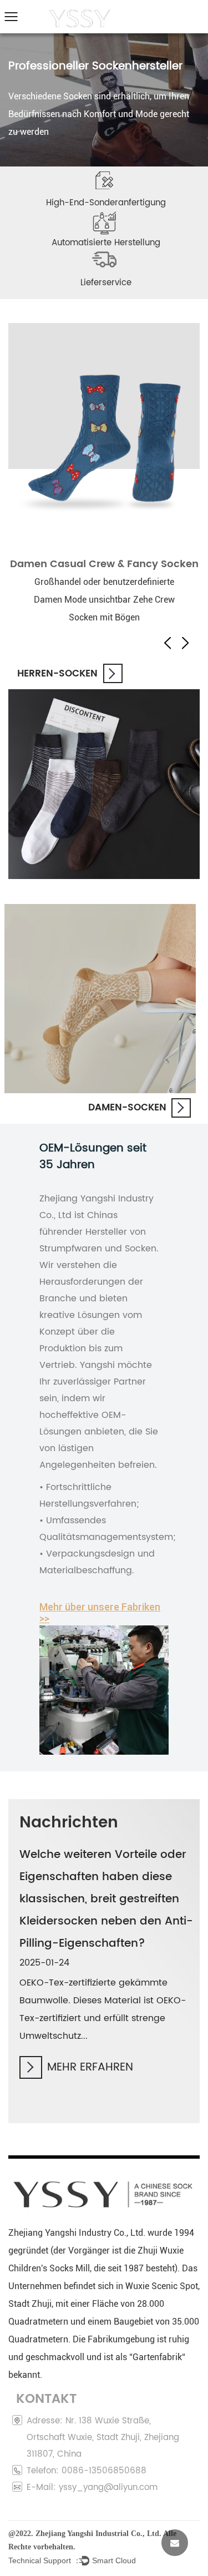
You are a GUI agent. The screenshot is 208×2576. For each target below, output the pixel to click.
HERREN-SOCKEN (57, 674)
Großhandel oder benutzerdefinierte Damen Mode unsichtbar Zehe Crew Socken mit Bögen (104, 600)
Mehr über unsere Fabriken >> (100, 1613)
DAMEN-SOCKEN (127, 1108)
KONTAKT (176, 13)
